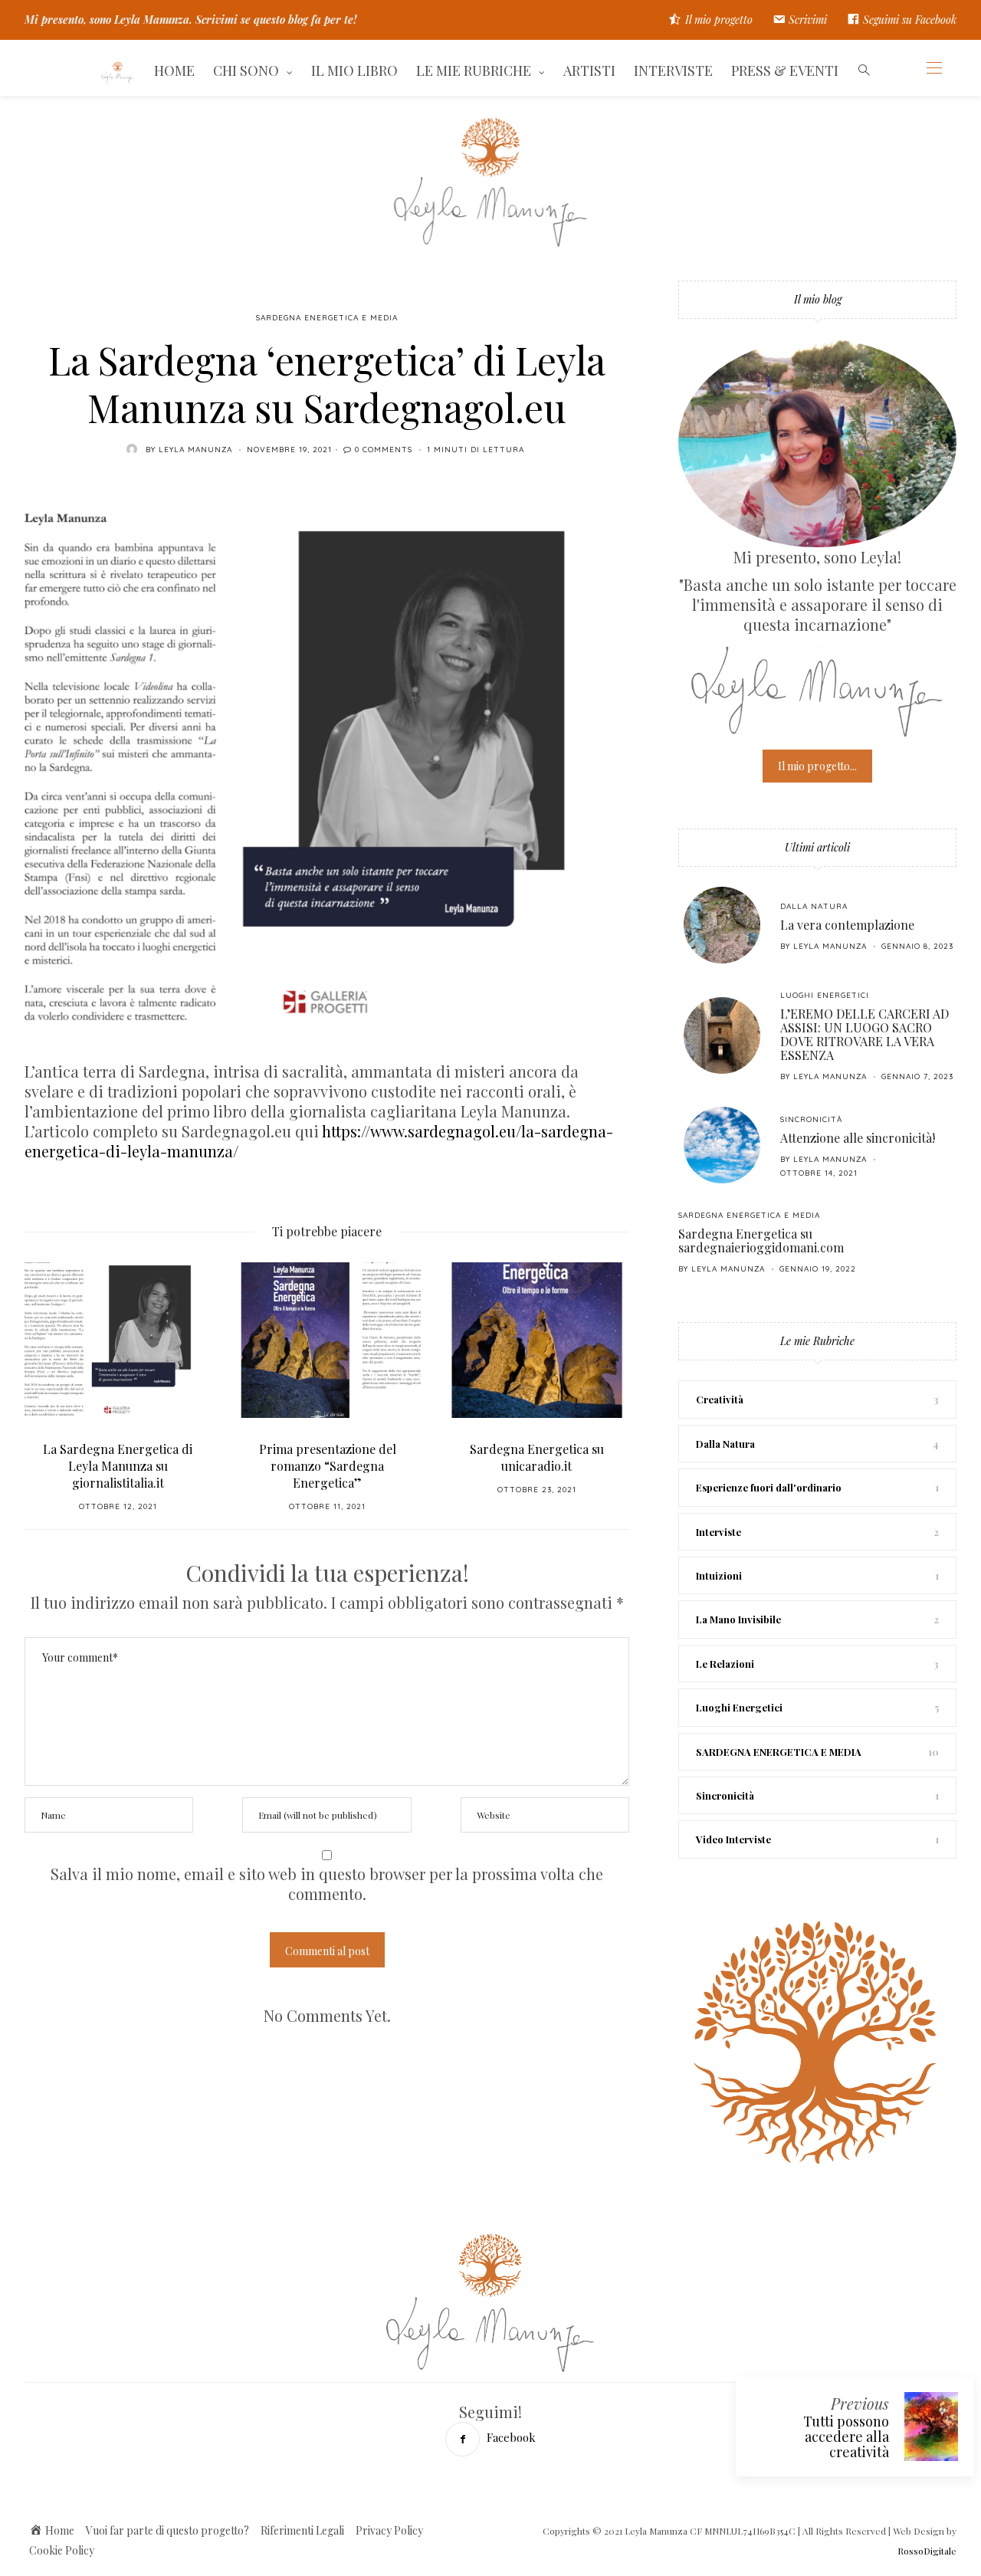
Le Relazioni (725, 1664)
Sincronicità (811, 1119)
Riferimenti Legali (302, 2530)
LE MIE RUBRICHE (474, 71)
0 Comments (384, 450)
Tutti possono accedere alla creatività (846, 2437)
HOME (174, 71)
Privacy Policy (389, 2530)
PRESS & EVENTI (785, 71)
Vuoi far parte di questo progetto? (167, 2530)
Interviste (719, 1532)
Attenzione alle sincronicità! (858, 1138)
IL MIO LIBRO (354, 71)
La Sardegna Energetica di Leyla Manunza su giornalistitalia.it (118, 1466)
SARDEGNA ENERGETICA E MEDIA (327, 318)
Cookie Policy (62, 2550)
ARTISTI (589, 71)
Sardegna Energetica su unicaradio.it (537, 1457)
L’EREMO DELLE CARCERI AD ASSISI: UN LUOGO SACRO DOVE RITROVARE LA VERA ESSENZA (865, 1034)
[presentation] (59, 1372)
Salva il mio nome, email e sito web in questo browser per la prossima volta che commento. (327, 1884)
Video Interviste (733, 1839)
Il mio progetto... (817, 766)
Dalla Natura (814, 906)
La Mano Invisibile (738, 1619)
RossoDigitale (927, 2551)
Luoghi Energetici (825, 995)
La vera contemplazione (847, 925)
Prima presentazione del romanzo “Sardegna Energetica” (328, 1466)
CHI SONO (246, 71)
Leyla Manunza (195, 450)
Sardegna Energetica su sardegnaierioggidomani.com (761, 1240)
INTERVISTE (673, 71)
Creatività (720, 1399)
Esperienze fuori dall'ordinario (769, 1487)
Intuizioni (719, 1575)
